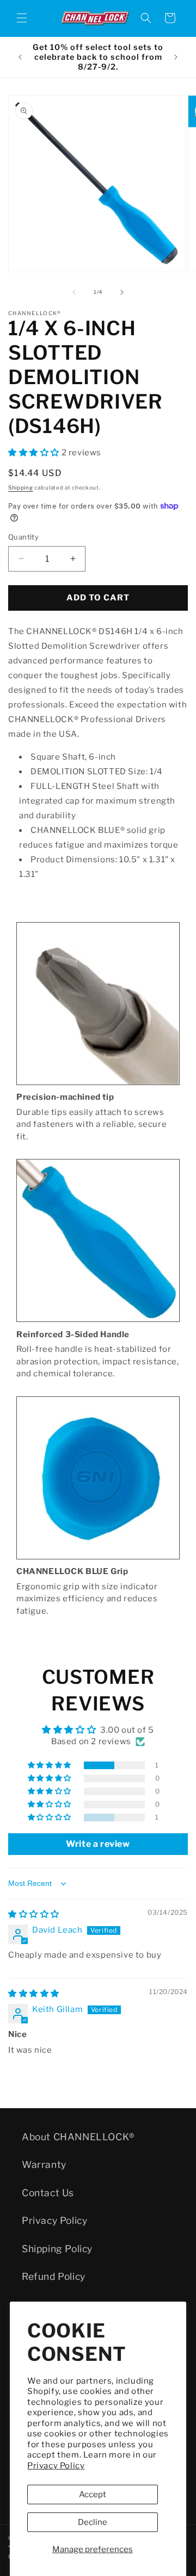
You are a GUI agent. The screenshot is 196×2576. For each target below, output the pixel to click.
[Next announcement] (176, 57)
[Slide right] (122, 292)
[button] (22, 18)
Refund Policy (54, 2276)
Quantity (23, 537)
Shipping (21, 487)
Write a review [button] (98, 1844)
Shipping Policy (57, 2249)
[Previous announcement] (20, 57)
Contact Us (48, 2193)
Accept (93, 2494)
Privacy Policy (56, 2466)
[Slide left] (74, 292)
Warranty (44, 2164)
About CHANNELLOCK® (78, 2137)
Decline (93, 2522)
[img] (34, 1914)
